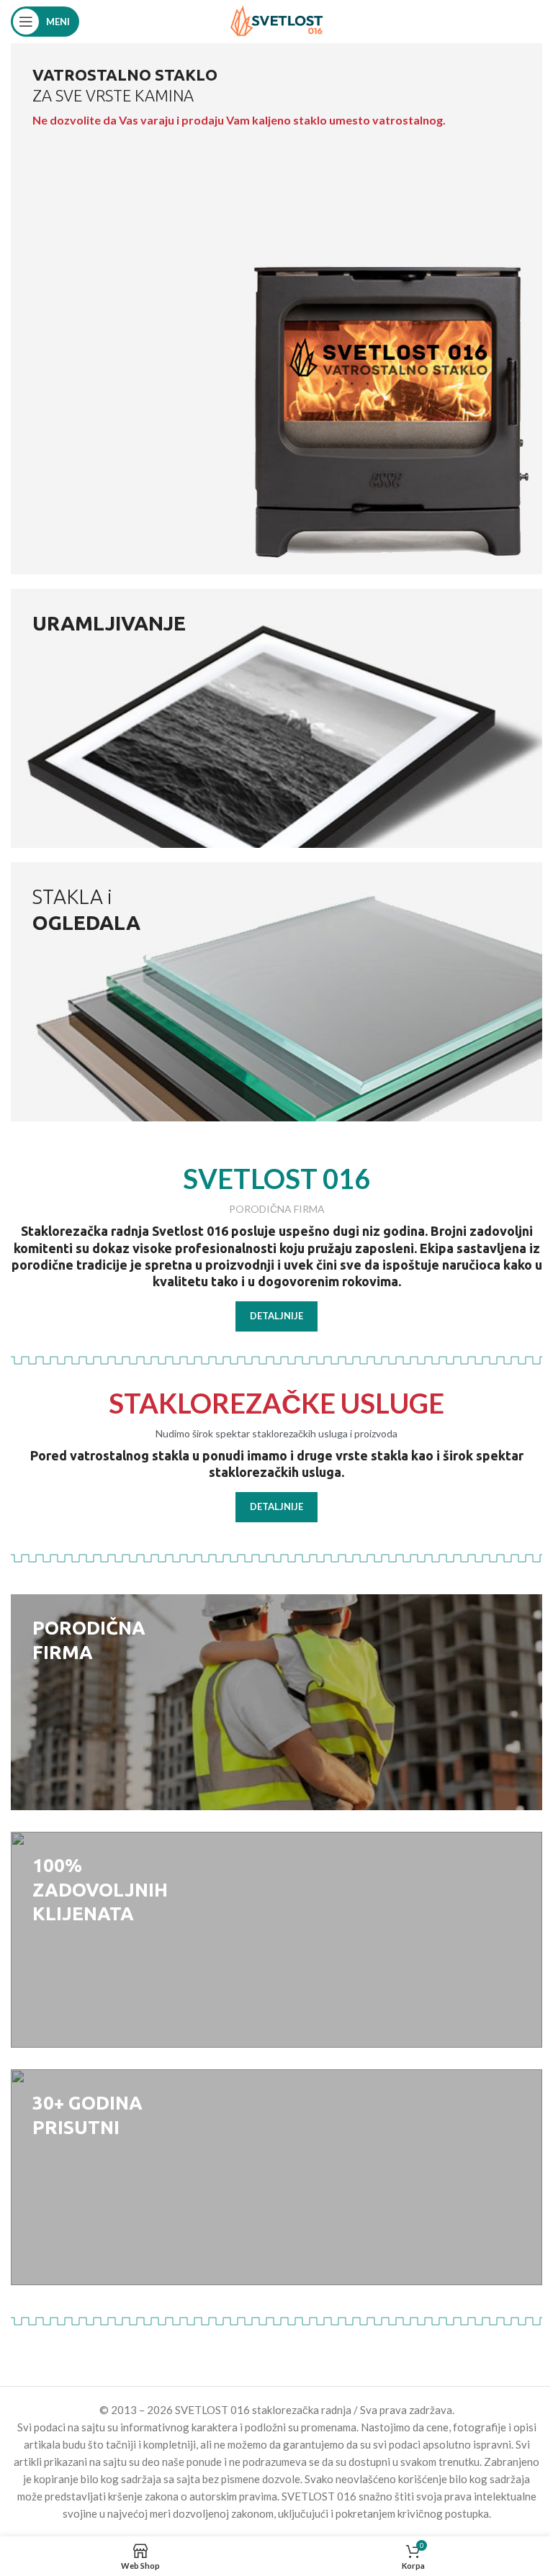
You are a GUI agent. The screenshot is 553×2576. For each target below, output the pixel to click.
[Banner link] (276, 309)
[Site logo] (277, 20)
